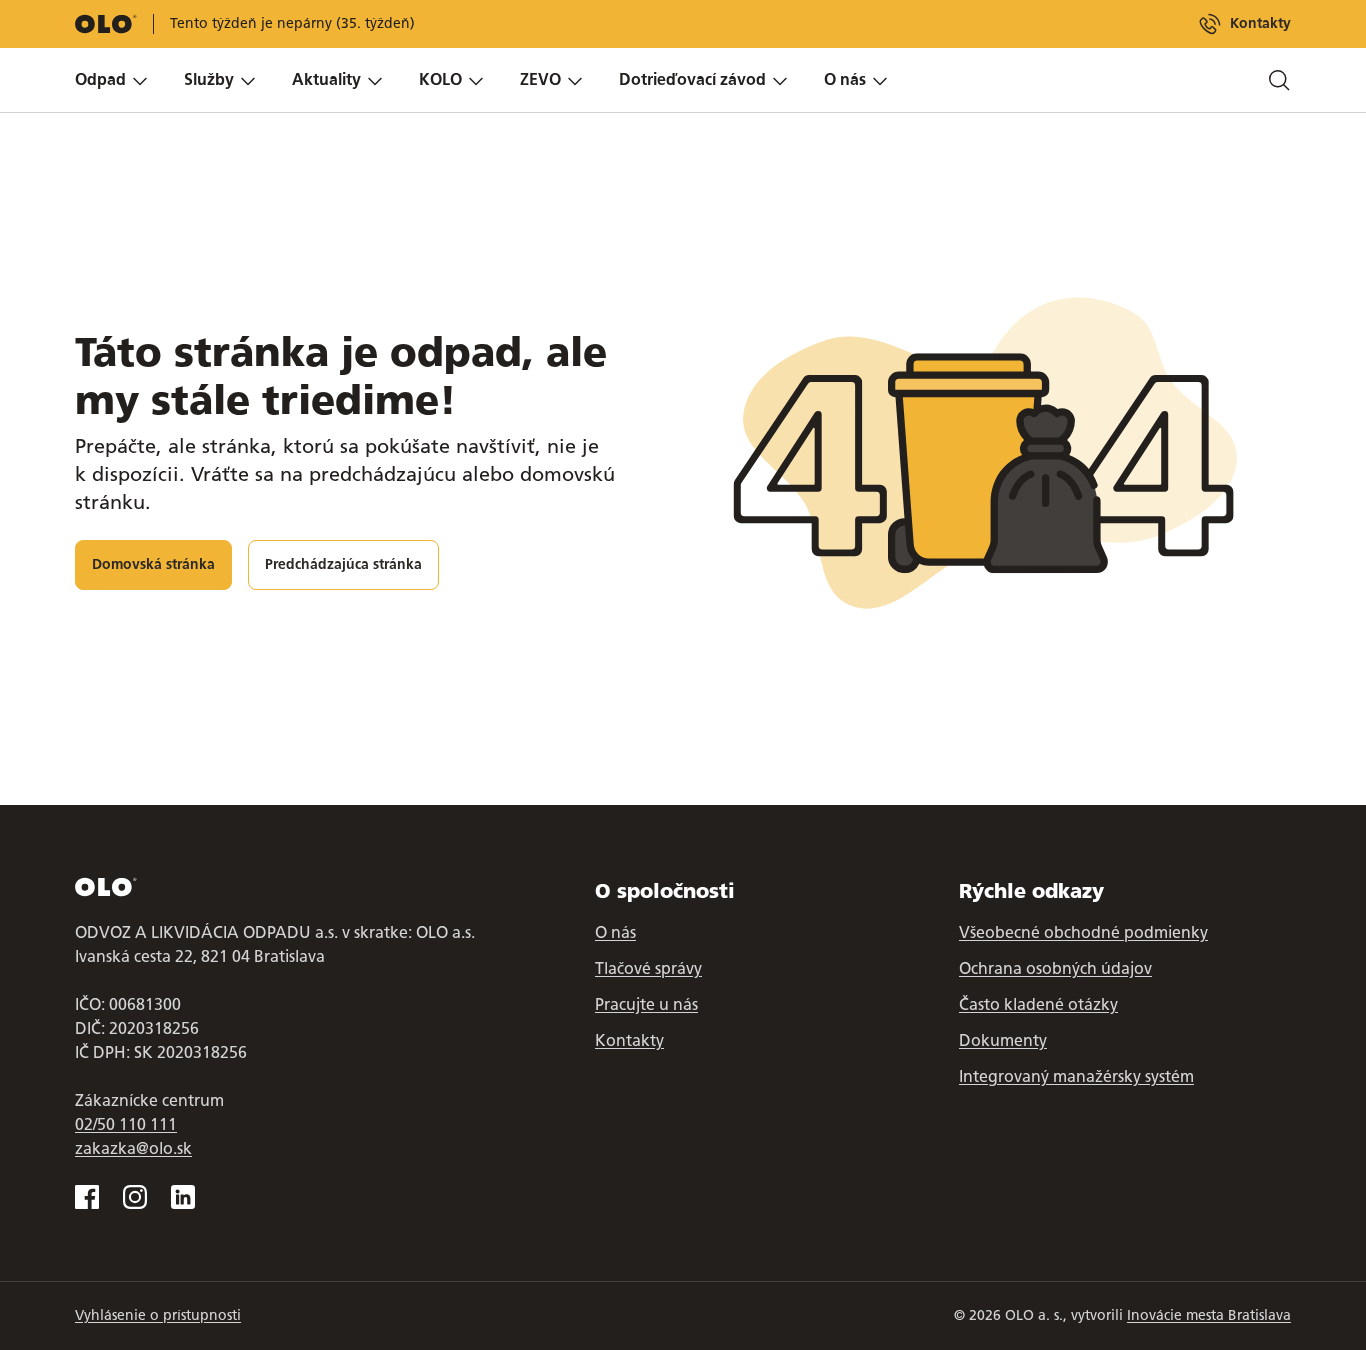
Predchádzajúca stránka (343, 564)
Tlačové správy (648, 968)
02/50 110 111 (126, 1124)
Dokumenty (1003, 1040)
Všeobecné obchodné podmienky (1083, 932)
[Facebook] (87, 1197)
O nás (615, 932)
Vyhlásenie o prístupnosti (158, 1315)
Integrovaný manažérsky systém (1076, 1076)
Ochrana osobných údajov (1055, 968)
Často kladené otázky (1038, 1004)
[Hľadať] (1279, 80)
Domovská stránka (153, 564)
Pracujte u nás (646, 1004)
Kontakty (1260, 23)
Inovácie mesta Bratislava (1209, 1315)
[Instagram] (135, 1197)
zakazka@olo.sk (133, 1148)
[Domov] (106, 24)
